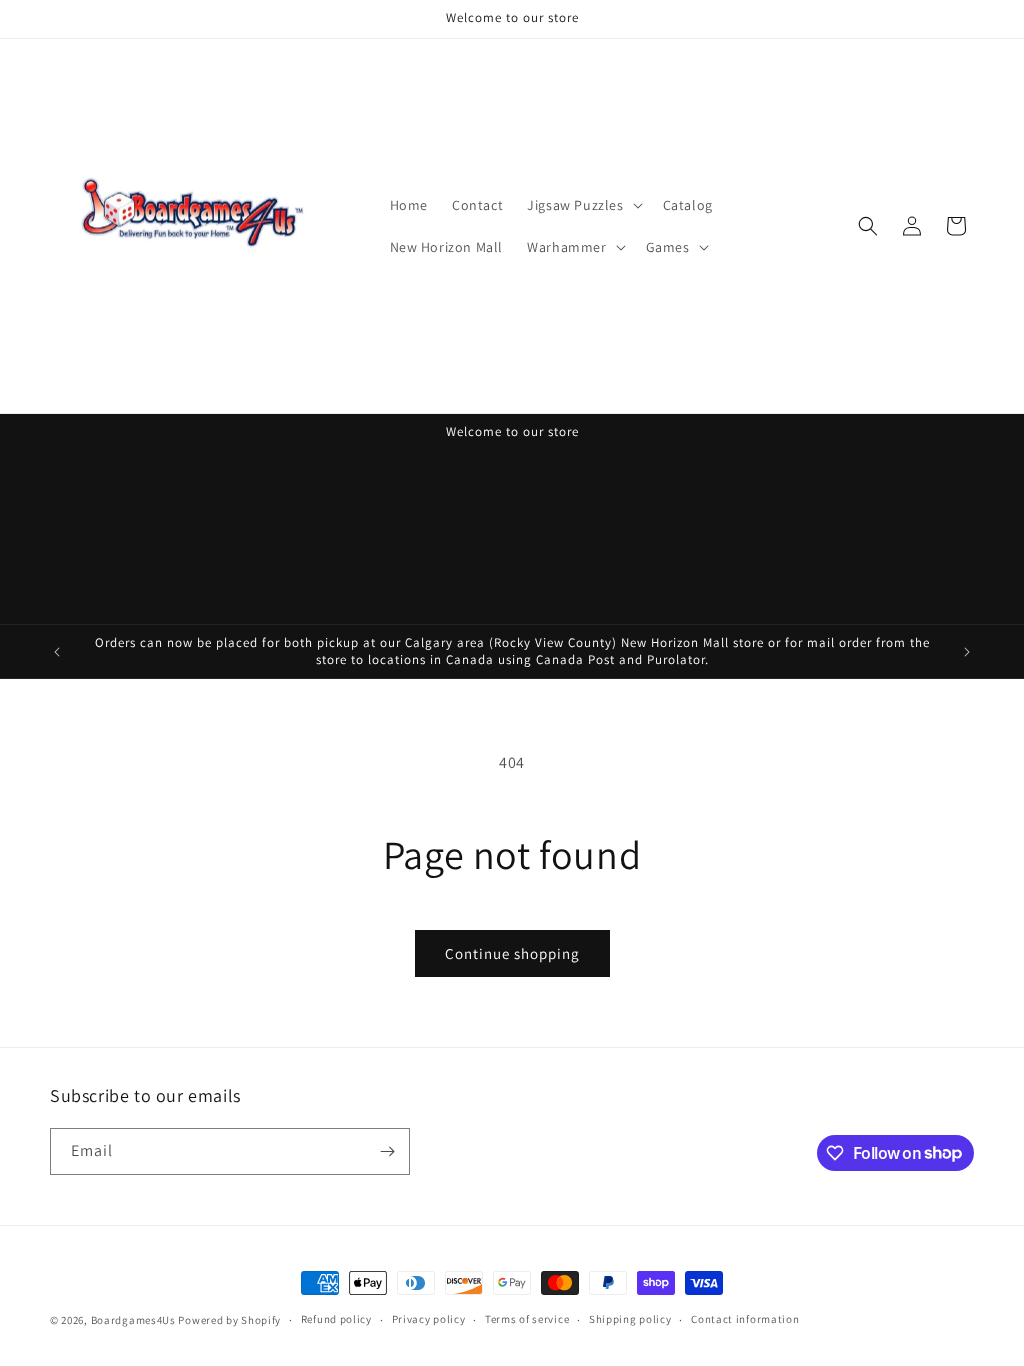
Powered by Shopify (229, 1320)
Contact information (745, 1319)
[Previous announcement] (57, 652)
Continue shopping (512, 953)
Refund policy (336, 1319)
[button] (582, 205)
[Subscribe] (387, 1151)
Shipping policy (630, 1319)
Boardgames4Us (133, 1320)
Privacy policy (429, 1319)
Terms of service (527, 1319)
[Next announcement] (967, 652)
